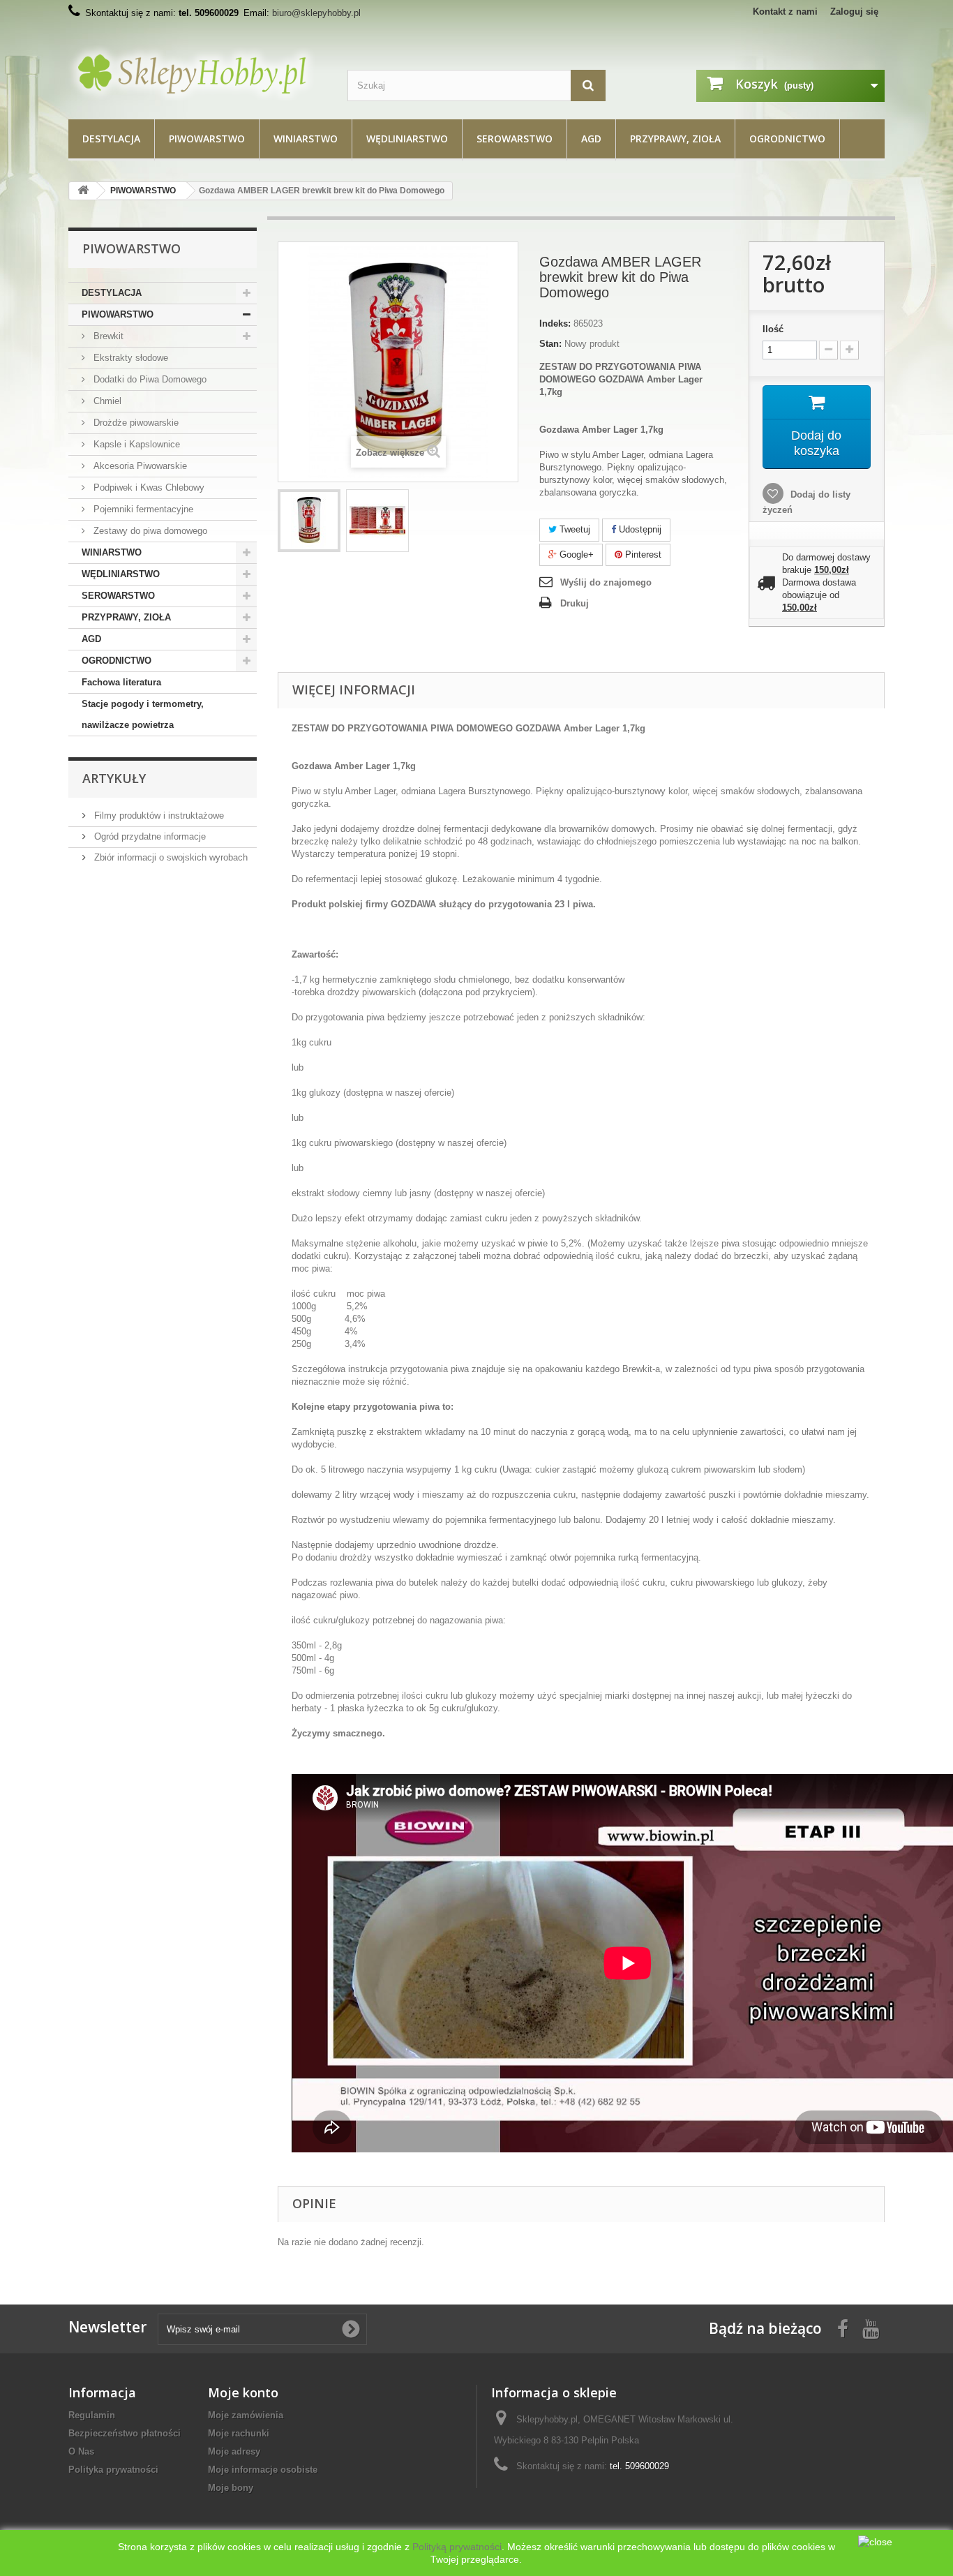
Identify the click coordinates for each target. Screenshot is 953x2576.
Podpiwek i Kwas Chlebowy (148, 487)
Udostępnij (639, 529)
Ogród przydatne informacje (149, 836)
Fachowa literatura (121, 682)
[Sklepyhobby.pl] (197, 73)
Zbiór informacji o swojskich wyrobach (170, 857)
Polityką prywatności (457, 2547)
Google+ (575, 554)
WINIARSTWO (306, 139)
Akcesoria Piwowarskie (139, 466)
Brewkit (107, 336)
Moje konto (243, 2392)
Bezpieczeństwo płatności (125, 2433)
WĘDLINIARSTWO (407, 139)
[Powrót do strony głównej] (83, 191)
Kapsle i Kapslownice (135, 444)
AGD (591, 139)
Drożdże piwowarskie (135, 423)
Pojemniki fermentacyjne (142, 509)
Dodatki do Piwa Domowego (149, 379)
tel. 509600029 (639, 2466)
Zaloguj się (854, 12)
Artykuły (114, 778)
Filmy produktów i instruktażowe (158, 816)
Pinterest (642, 554)
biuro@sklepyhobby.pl (316, 13)
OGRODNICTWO (787, 139)
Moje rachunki (239, 2433)
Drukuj (575, 603)
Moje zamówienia (246, 2415)
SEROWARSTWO (515, 139)
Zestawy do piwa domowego (149, 531)
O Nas (81, 2451)
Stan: (550, 344)
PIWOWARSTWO (207, 139)
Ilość (773, 329)
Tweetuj (573, 529)
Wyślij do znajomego (606, 582)
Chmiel (106, 401)
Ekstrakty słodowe (129, 358)
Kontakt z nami (785, 12)
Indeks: (555, 323)
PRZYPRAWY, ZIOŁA (675, 139)
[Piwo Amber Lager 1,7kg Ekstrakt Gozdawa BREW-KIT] (309, 521)
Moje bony (231, 2488)
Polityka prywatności (113, 2470)
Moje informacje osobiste (263, 2470)
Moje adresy (234, 2451)
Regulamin (92, 2415)
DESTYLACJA (111, 139)
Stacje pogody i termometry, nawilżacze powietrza (143, 714)
